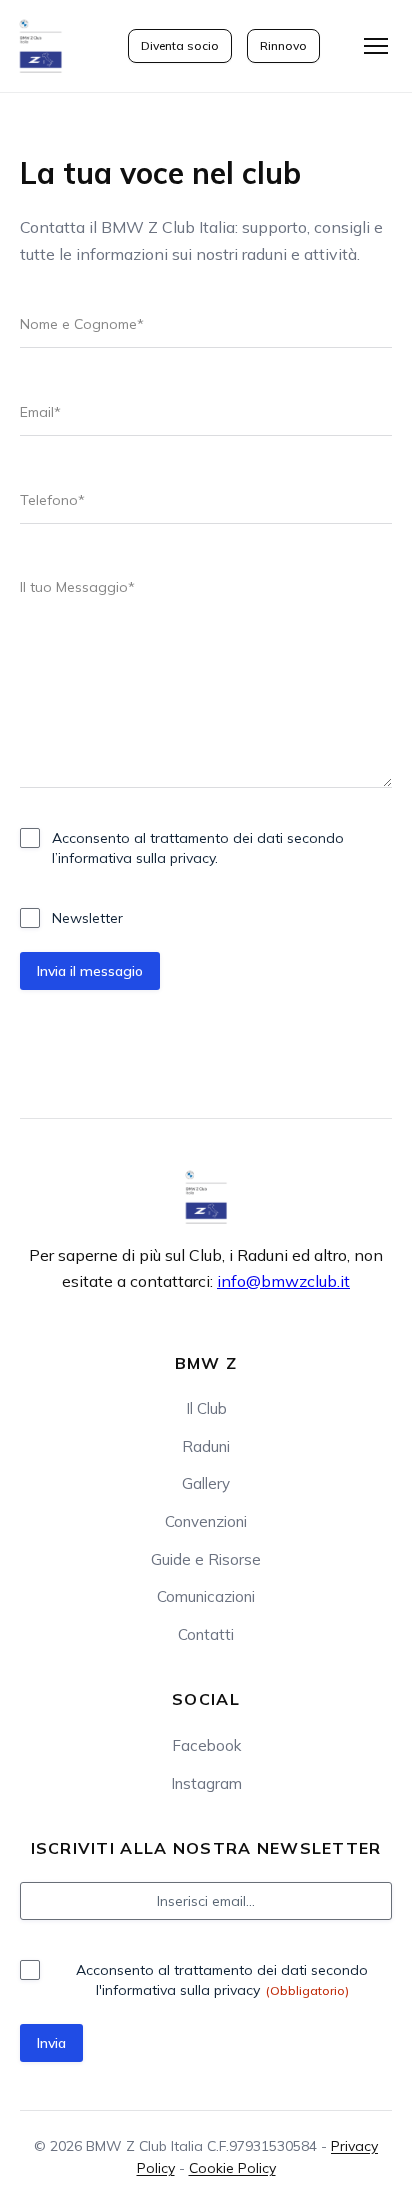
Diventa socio (180, 45)
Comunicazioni (206, 1596)
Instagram (206, 1783)
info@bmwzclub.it (283, 1281)
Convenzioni (206, 1521)
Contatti (206, 1634)
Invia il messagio (90, 971)
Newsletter (87, 918)
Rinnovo (283, 45)
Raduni (206, 1446)
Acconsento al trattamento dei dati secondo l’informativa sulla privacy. (198, 848)
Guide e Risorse (206, 1559)
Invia (51, 2043)
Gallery (206, 1483)
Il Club (206, 1408)
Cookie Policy (232, 2168)
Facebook (206, 1745)
